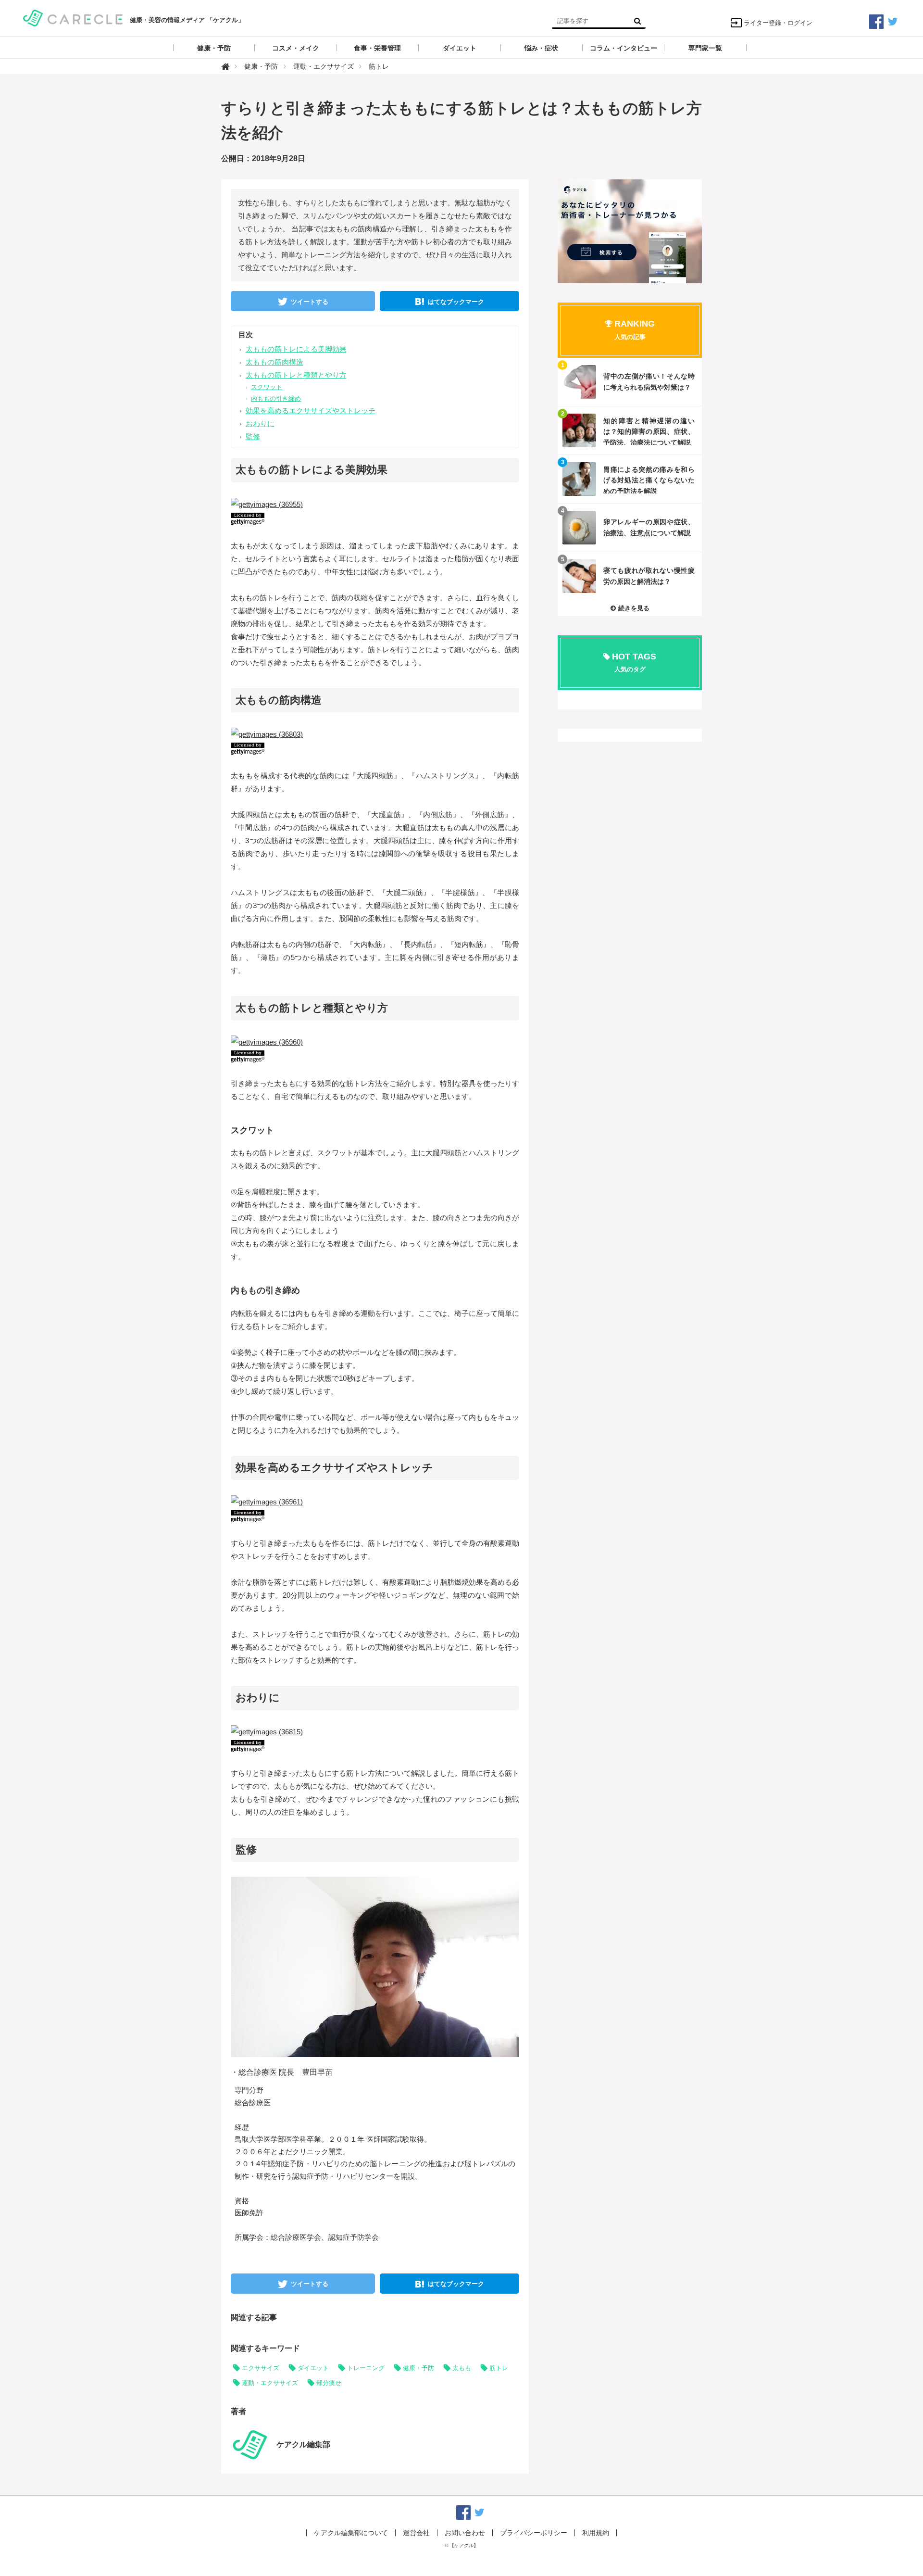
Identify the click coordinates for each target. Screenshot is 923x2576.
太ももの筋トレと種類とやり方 (296, 375)
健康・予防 (418, 2368)
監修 (253, 436)
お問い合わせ (465, 2533)
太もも (462, 2368)
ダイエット (313, 2368)
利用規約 (596, 2533)
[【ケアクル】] (73, 17)
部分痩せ (329, 2383)
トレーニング (366, 2368)
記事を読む (630, 382)
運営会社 (416, 2533)
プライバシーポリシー (534, 2533)
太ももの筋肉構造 (274, 362)
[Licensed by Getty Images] (375, 519)
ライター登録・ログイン (778, 23)
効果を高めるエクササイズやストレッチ (311, 410)
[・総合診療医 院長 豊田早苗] (385, 1966)
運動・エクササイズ (270, 2383)
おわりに (260, 423)
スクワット (267, 387)
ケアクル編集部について (351, 2533)
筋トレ (499, 2368)
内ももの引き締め (276, 398)
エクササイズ (261, 2368)
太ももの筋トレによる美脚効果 (296, 349)
